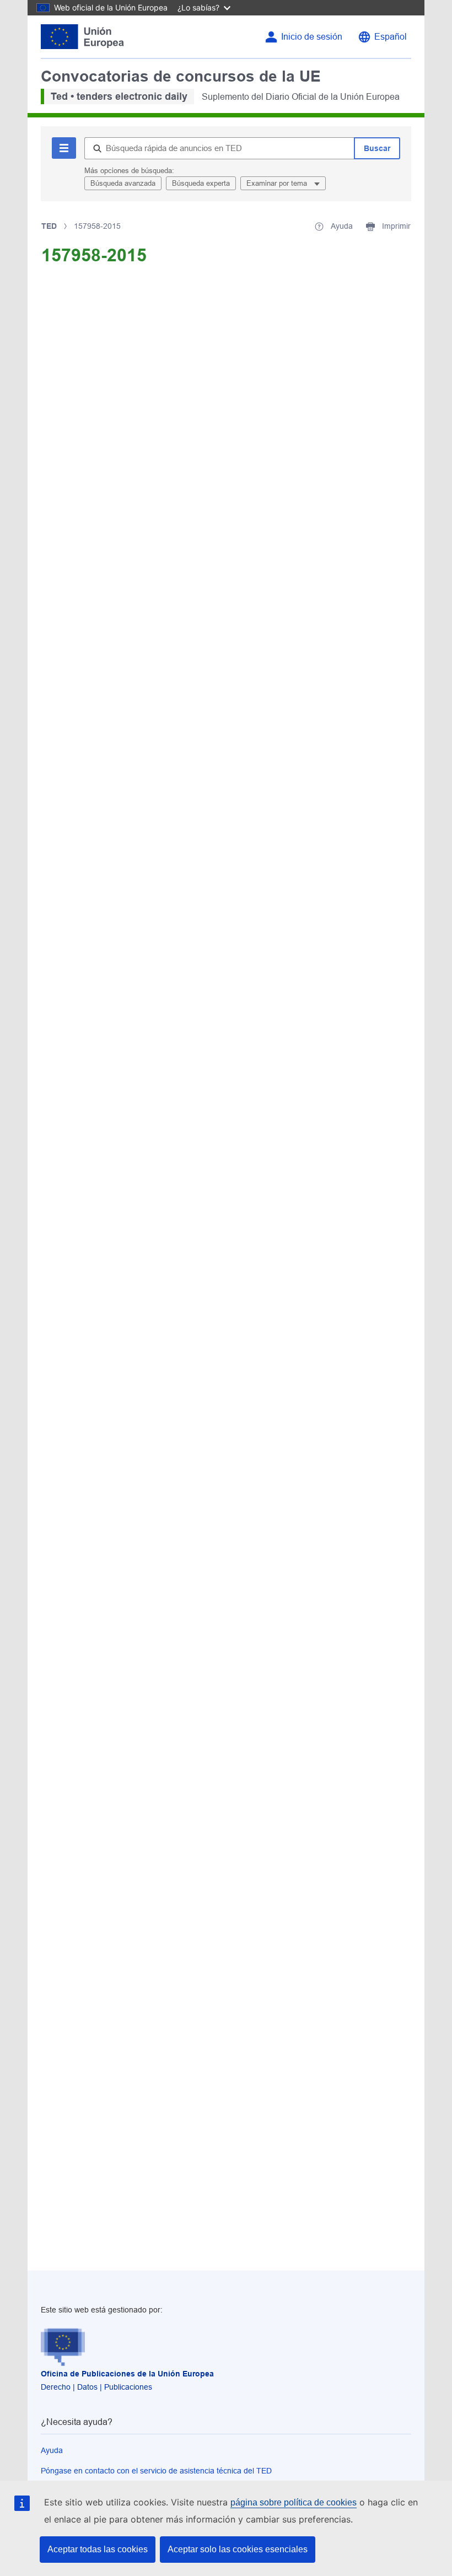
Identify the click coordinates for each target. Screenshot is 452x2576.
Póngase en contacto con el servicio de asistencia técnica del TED (156, 2471)
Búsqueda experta (201, 183)
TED (49, 226)
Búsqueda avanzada (123, 183)
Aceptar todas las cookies (98, 2549)
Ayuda (52, 2450)
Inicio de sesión (312, 37)
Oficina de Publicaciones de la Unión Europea (127, 2374)
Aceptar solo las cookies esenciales (238, 2549)
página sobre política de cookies (294, 2502)
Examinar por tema (278, 183)
